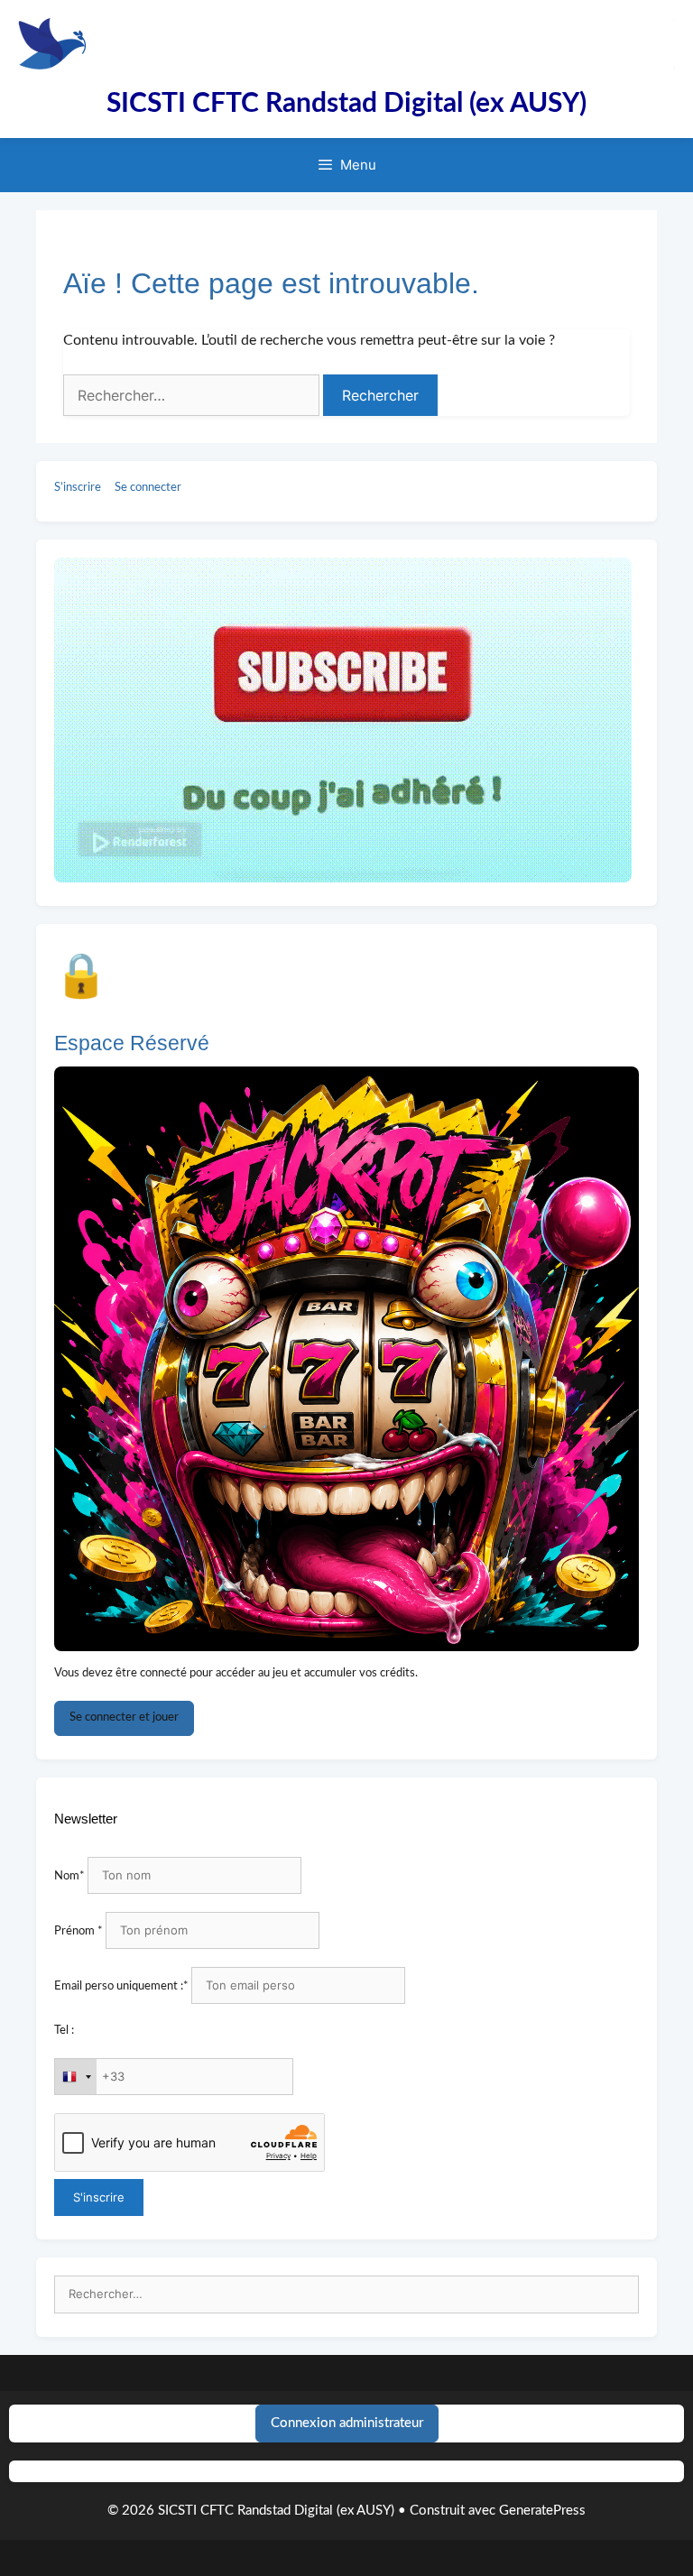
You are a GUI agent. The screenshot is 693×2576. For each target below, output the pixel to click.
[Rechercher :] (346, 2295)
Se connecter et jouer (124, 1717)
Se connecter (148, 488)
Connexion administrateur (347, 2423)
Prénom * (79, 1931)
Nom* (69, 1876)
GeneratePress (542, 2511)
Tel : (64, 2031)
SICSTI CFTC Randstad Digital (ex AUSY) (346, 104)
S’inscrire (78, 488)
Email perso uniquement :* (121, 1986)
